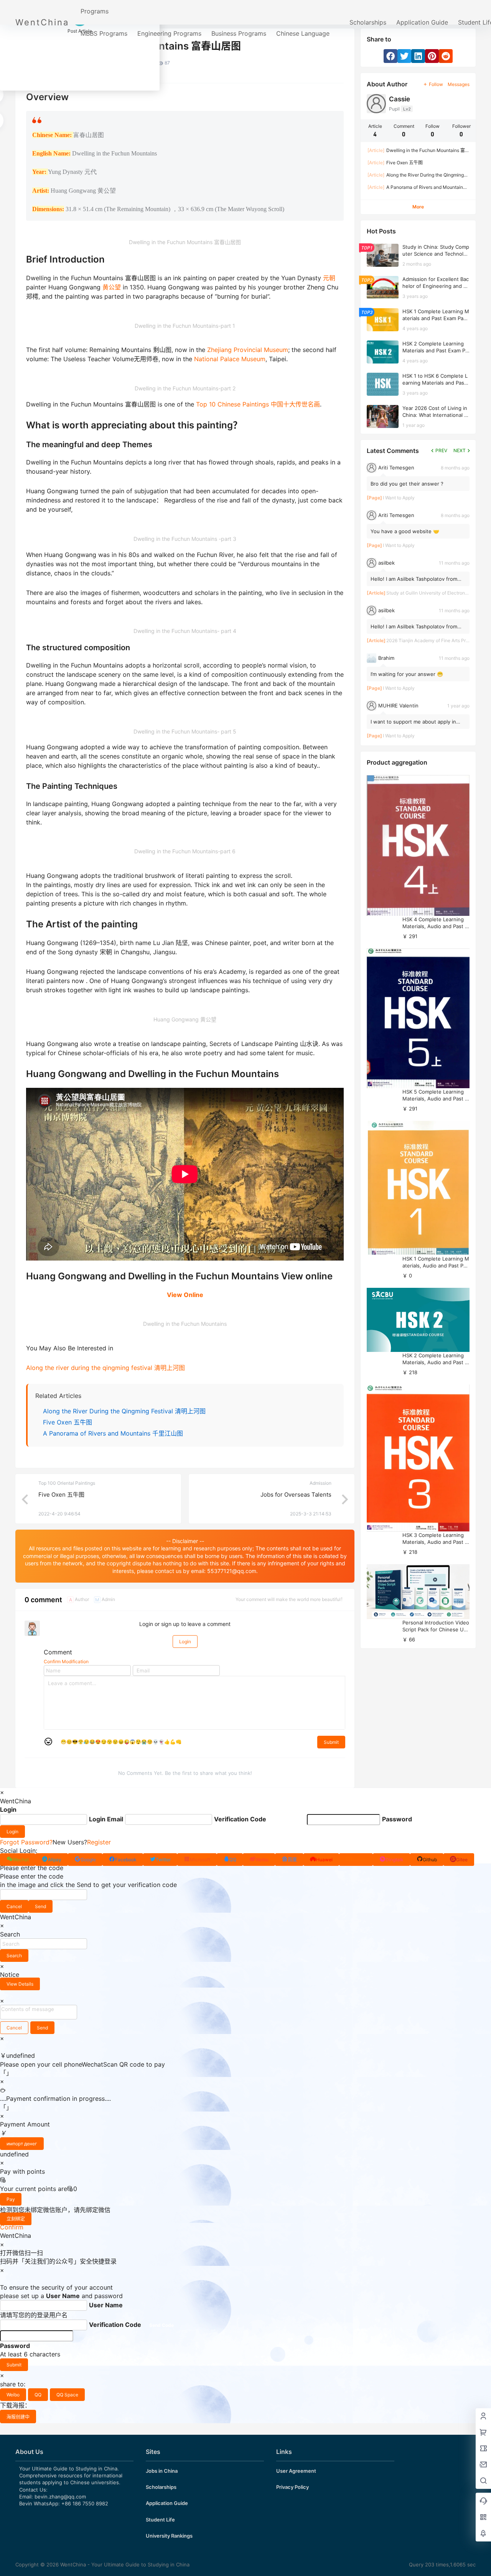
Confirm (12, 2227)
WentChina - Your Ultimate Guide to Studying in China (124, 2564)
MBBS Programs (104, 33)
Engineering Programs (169, 33)
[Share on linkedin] (418, 56)
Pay (11, 2199)
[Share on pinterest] (432, 56)
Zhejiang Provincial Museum (248, 350)
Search (14, 1956)
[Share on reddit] (446, 56)
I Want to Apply (399, 498)
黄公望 (112, 287)
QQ (38, 2395)
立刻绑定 (16, 2219)
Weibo (13, 2395)
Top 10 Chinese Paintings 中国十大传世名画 (258, 404)
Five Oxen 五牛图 (68, 1422)
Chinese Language (303, 33)
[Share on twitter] (404, 56)
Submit (331, 1742)
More (418, 207)
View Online (185, 1295)
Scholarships (368, 22)
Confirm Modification (66, 1661)
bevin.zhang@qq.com (60, 2497)
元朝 (329, 278)
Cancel (14, 1906)
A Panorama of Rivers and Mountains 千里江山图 (113, 1433)
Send (40, 1906)
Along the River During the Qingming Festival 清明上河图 (124, 1411)
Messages (459, 84)
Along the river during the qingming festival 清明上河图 (105, 1368)
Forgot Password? (26, 1842)
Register (99, 1842)
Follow (436, 84)
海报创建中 (18, 2417)
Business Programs (239, 33)
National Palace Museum (230, 359)
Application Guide (422, 22)
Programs (95, 11)
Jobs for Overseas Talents (296, 1495)
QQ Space (67, 2395)
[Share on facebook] (390, 56)
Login (185, 1642)
